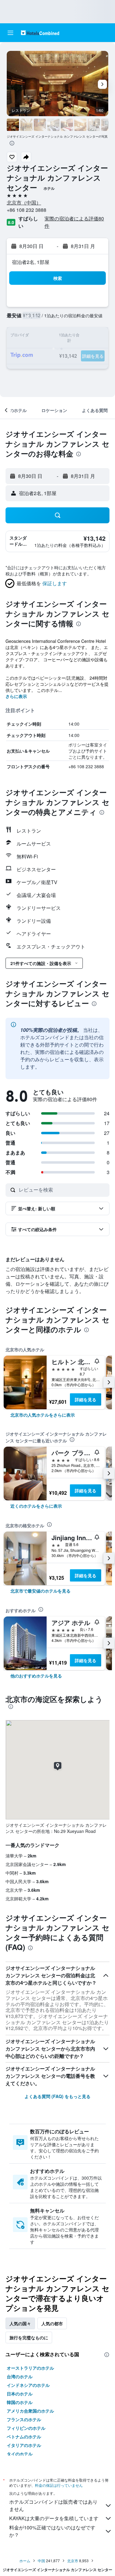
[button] (10, 33)
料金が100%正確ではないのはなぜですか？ (52, 2531)
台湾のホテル (20, 2376)
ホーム (25, 2561)
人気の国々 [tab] (20, 2323)
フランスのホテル (24, 2419)
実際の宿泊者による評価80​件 (74, 222)
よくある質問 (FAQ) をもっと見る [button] (57, 2096)
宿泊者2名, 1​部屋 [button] (31, 262)
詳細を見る (86, 1399)
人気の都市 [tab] (52, 2323)
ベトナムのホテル (24, 2437)
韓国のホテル (20, 2402)
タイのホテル (20, 2454)
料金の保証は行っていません (59, 2485)
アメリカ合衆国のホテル (30, 2411)
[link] (43, 1415)
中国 (41, 2561)
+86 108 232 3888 (27, 210)
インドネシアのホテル (28, 2385)
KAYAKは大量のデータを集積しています (54, 2518)
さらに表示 (16, 696)
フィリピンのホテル (26, 2428)
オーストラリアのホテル (30, 2368)
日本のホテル (20, 2394)
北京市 (73, 2561)
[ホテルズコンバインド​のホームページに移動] (40, 33)
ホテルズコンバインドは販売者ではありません (53, 2505)
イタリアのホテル (24, 2445)
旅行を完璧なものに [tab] (29, 2337)
